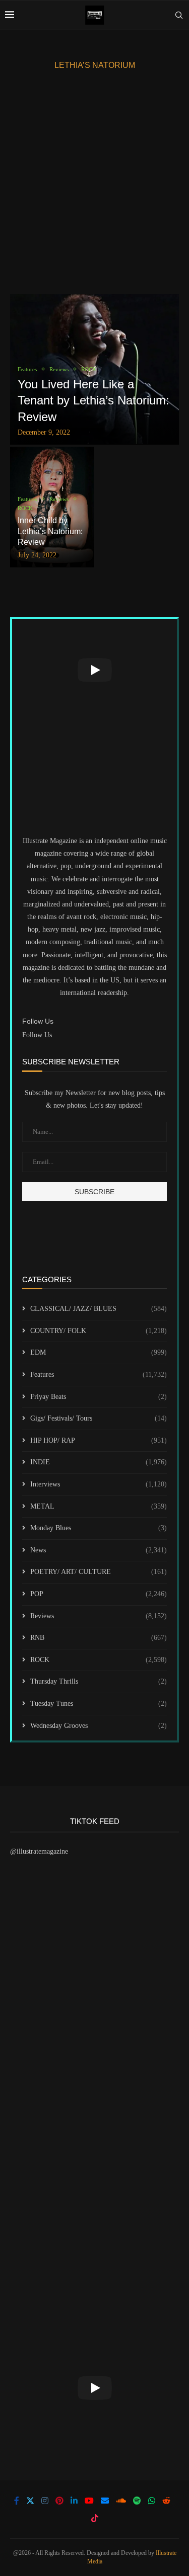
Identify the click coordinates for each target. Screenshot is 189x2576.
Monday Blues (99, 1528)
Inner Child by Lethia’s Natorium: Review (50, 531)
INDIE (99, 1462)
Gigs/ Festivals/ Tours (99, 1418)
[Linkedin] (74, 2501)
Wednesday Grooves (99, 1726)
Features (99, 1375)
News (99, 1550)
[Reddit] (166, 2501)
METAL (99, 1506)
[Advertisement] (94, 184)
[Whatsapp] (152, 2501)
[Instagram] (45, 2501)
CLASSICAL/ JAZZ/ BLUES (99, 1309)
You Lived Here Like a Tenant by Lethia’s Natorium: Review (93, 400)
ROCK (99, 1660)
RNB (99, 1638)
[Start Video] (94, 670)
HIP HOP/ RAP (99, 1440)
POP (99, 1594)
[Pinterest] (59, 2501)
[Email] (105, 2501)
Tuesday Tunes (99, 1704)
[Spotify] (137, 2501)
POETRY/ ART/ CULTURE (99, 1572)
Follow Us (37, 1035)
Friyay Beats (99, 1397)
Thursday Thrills (99, 1681)
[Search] (179, 15)
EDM (99, 1352)
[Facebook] (17, 2501)
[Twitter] (30, 2501)
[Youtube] (89, 2501)
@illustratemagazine (39, 1851)
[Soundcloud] (121, 2501)
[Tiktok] (95, 2518)
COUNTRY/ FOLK (99, 1331)
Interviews (99, 1484)
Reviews (99, 1616)
